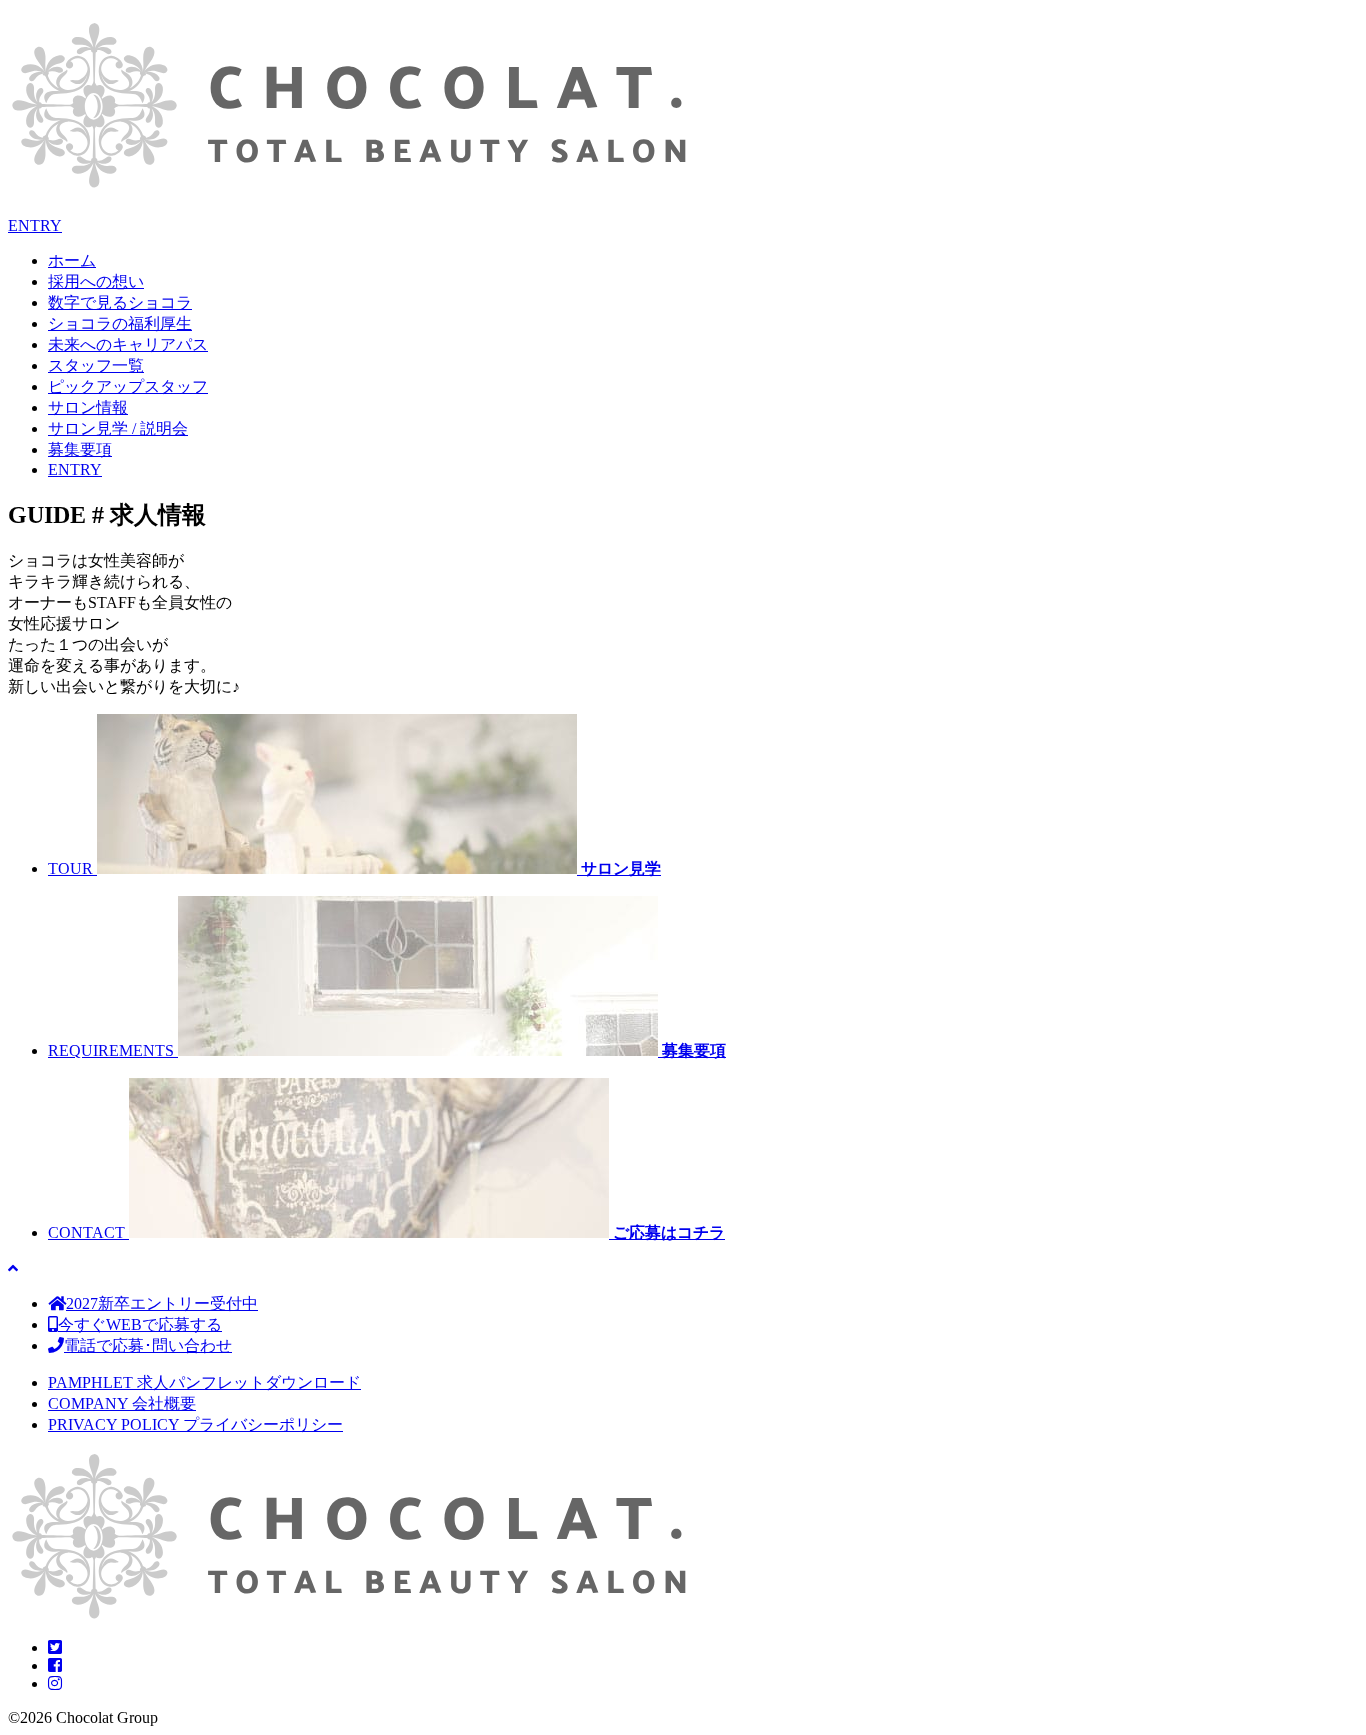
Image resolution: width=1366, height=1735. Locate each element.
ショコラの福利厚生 (120, 323)
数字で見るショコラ (120, 302)
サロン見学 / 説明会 (118, 428)
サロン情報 (88, 407)
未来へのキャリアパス (128, 344)
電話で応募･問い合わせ (148, 1345)
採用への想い (96, 281)
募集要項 (80, 449)
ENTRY (35, 225)
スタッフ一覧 (96, 365)
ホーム (72, 260)
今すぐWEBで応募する (140, 1324)
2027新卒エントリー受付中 (162, 1303)
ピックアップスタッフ (128, 386)
